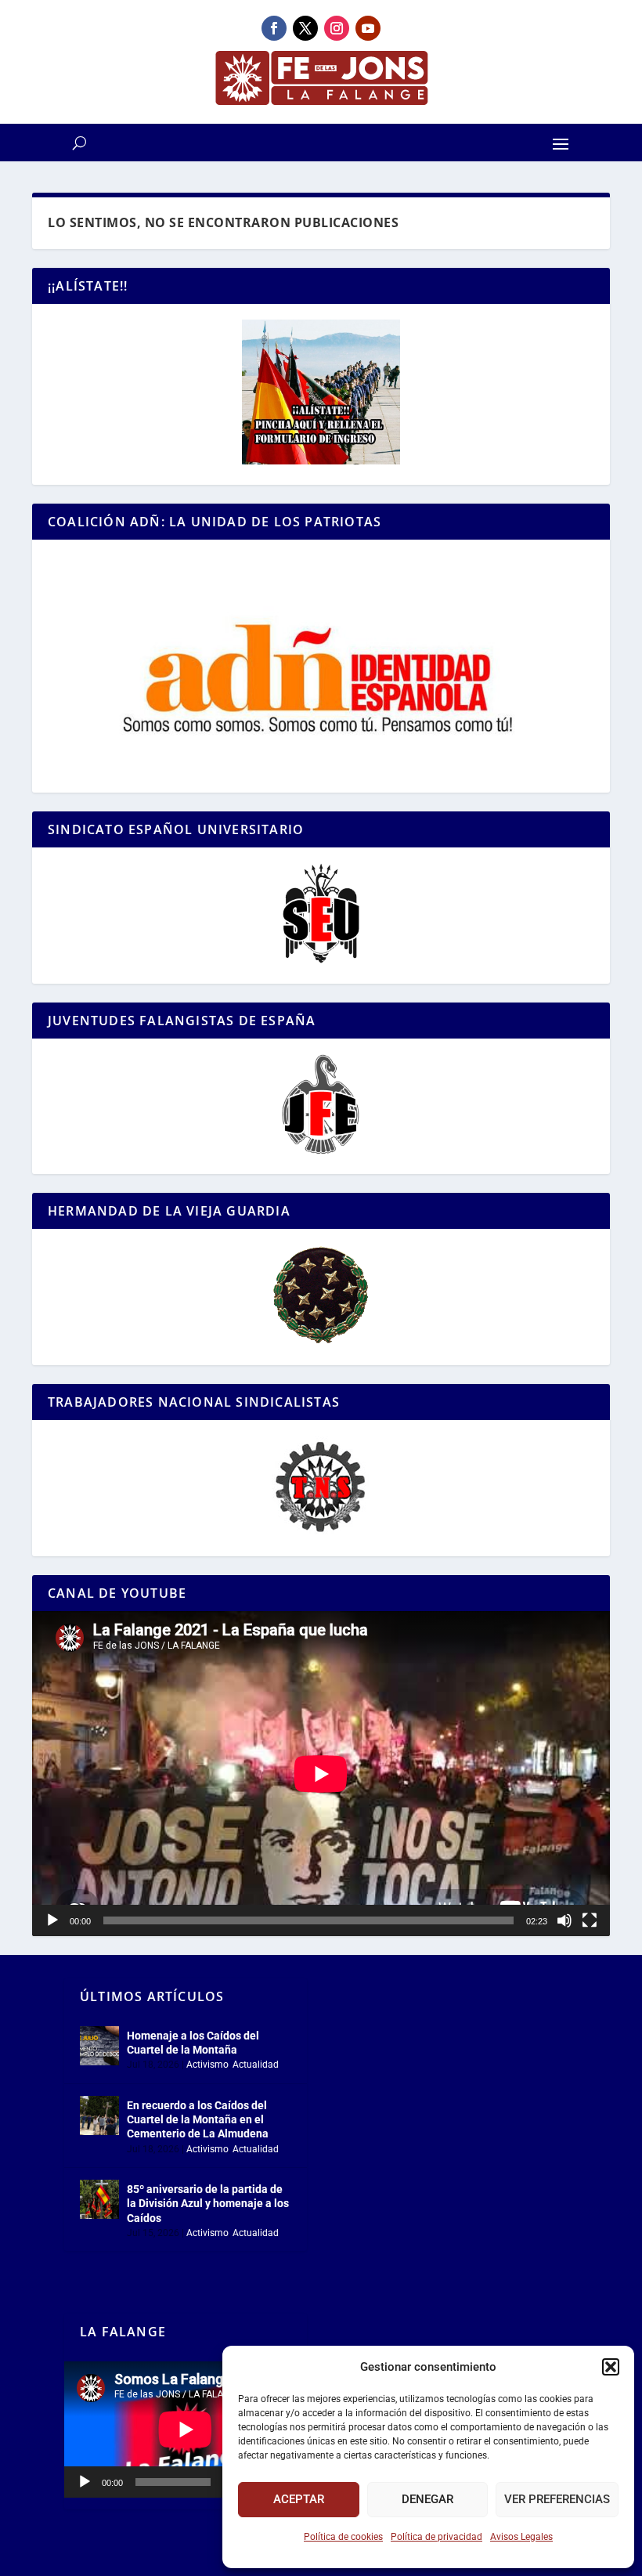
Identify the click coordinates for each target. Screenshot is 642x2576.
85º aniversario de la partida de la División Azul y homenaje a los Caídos (208, 2203)
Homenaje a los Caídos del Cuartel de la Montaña (193, 2043)
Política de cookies (343, 2537)
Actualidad (256, 2065)
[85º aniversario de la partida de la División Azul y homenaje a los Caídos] (99, 2199)
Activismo (207, 2065)
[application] (321, 1774)
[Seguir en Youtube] (368, 28)
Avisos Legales (521, 2537)
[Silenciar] (564, 1920)
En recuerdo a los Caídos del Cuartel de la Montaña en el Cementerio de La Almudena (198, 2119)
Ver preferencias (557, 2499)
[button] (611, 2367)
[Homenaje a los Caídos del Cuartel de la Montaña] (99, 2046)
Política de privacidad (436, 2537)
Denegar (427, 2499)
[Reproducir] (52, 1920)
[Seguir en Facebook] (274, 28)
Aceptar (299, 2499)
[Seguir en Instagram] (337, 28)
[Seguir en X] (305, 28)
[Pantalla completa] (590, 1920)
